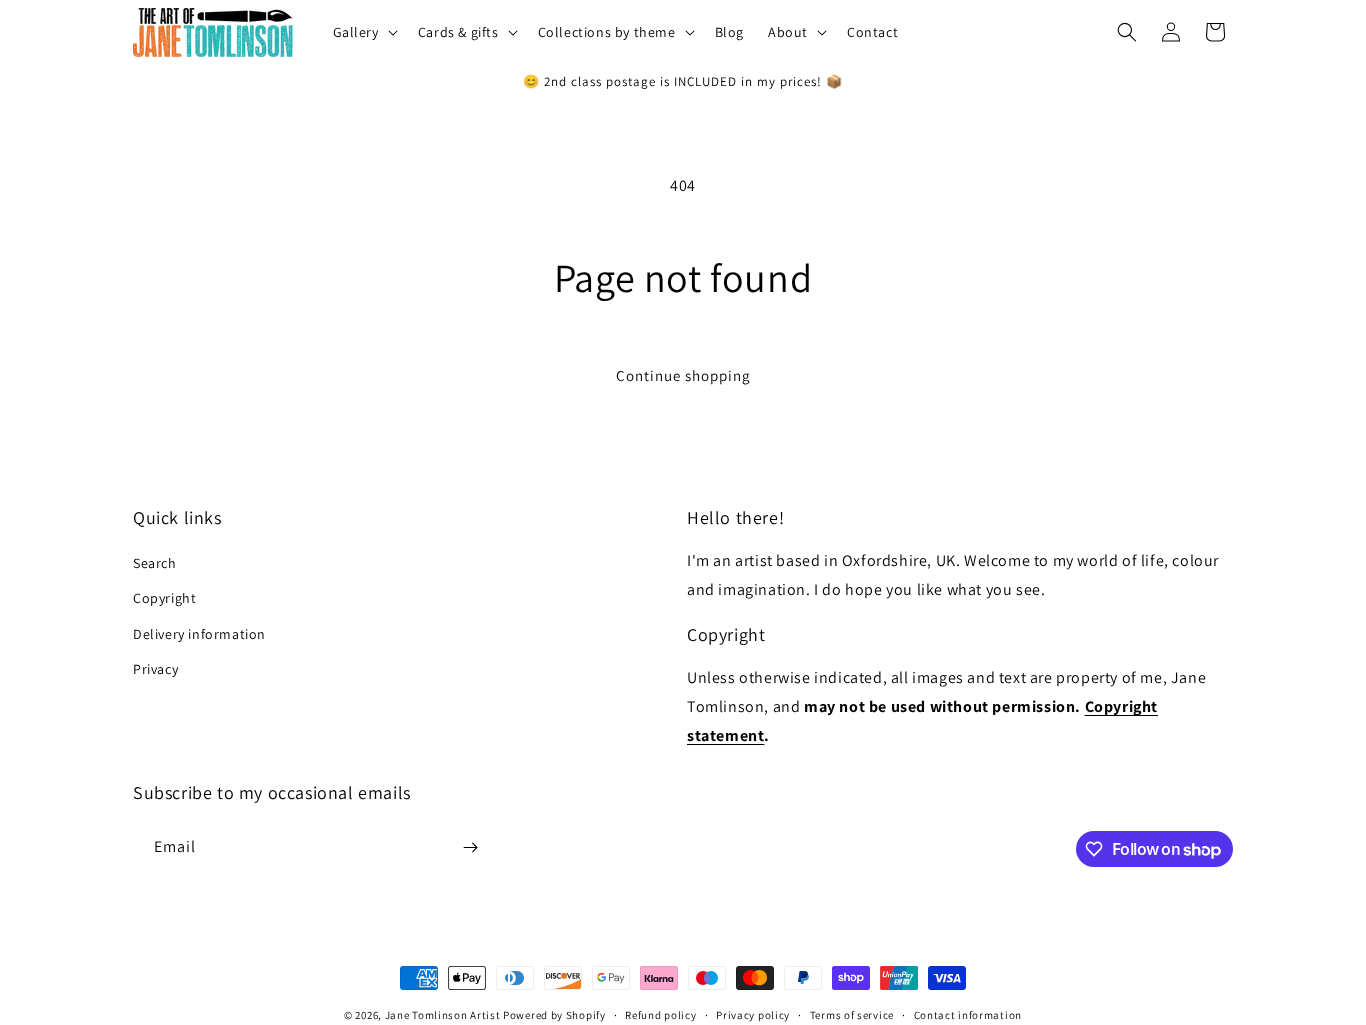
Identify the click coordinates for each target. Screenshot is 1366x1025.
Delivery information (199, 634)
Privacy (155, 669)
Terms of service (852, 1015)
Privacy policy (753, 1015)
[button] (363, 32)
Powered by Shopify (554, 1015)
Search (155, 563)
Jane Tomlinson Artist (443, 1015)
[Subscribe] (470, 847)
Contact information (968, 1015)
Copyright (164, 598)
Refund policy (660, 1015)
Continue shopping (683, 375)
